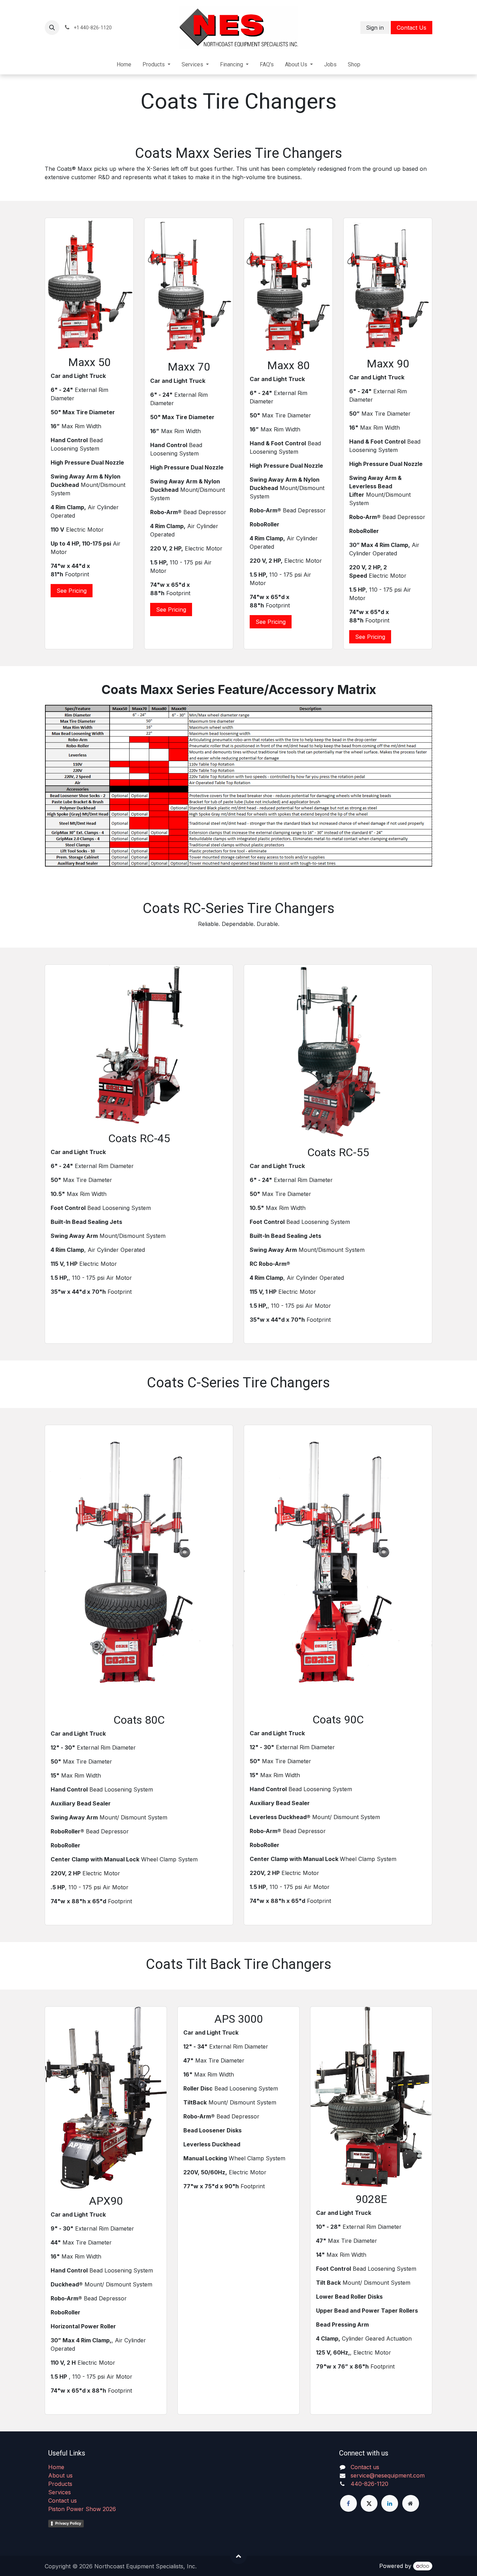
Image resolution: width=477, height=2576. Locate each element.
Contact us (63, 2501)
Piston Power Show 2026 (82, 2509)
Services (60, 2492)
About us (60, 2475)
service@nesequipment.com (388, 2475)
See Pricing (72, 591)
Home (56, 2467)
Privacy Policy (68, 2523)
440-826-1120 (369, 2484)
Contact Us (412, 28)
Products (60, 2484)
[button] (52, 28)
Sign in (375, 28)
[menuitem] (124, 65)
